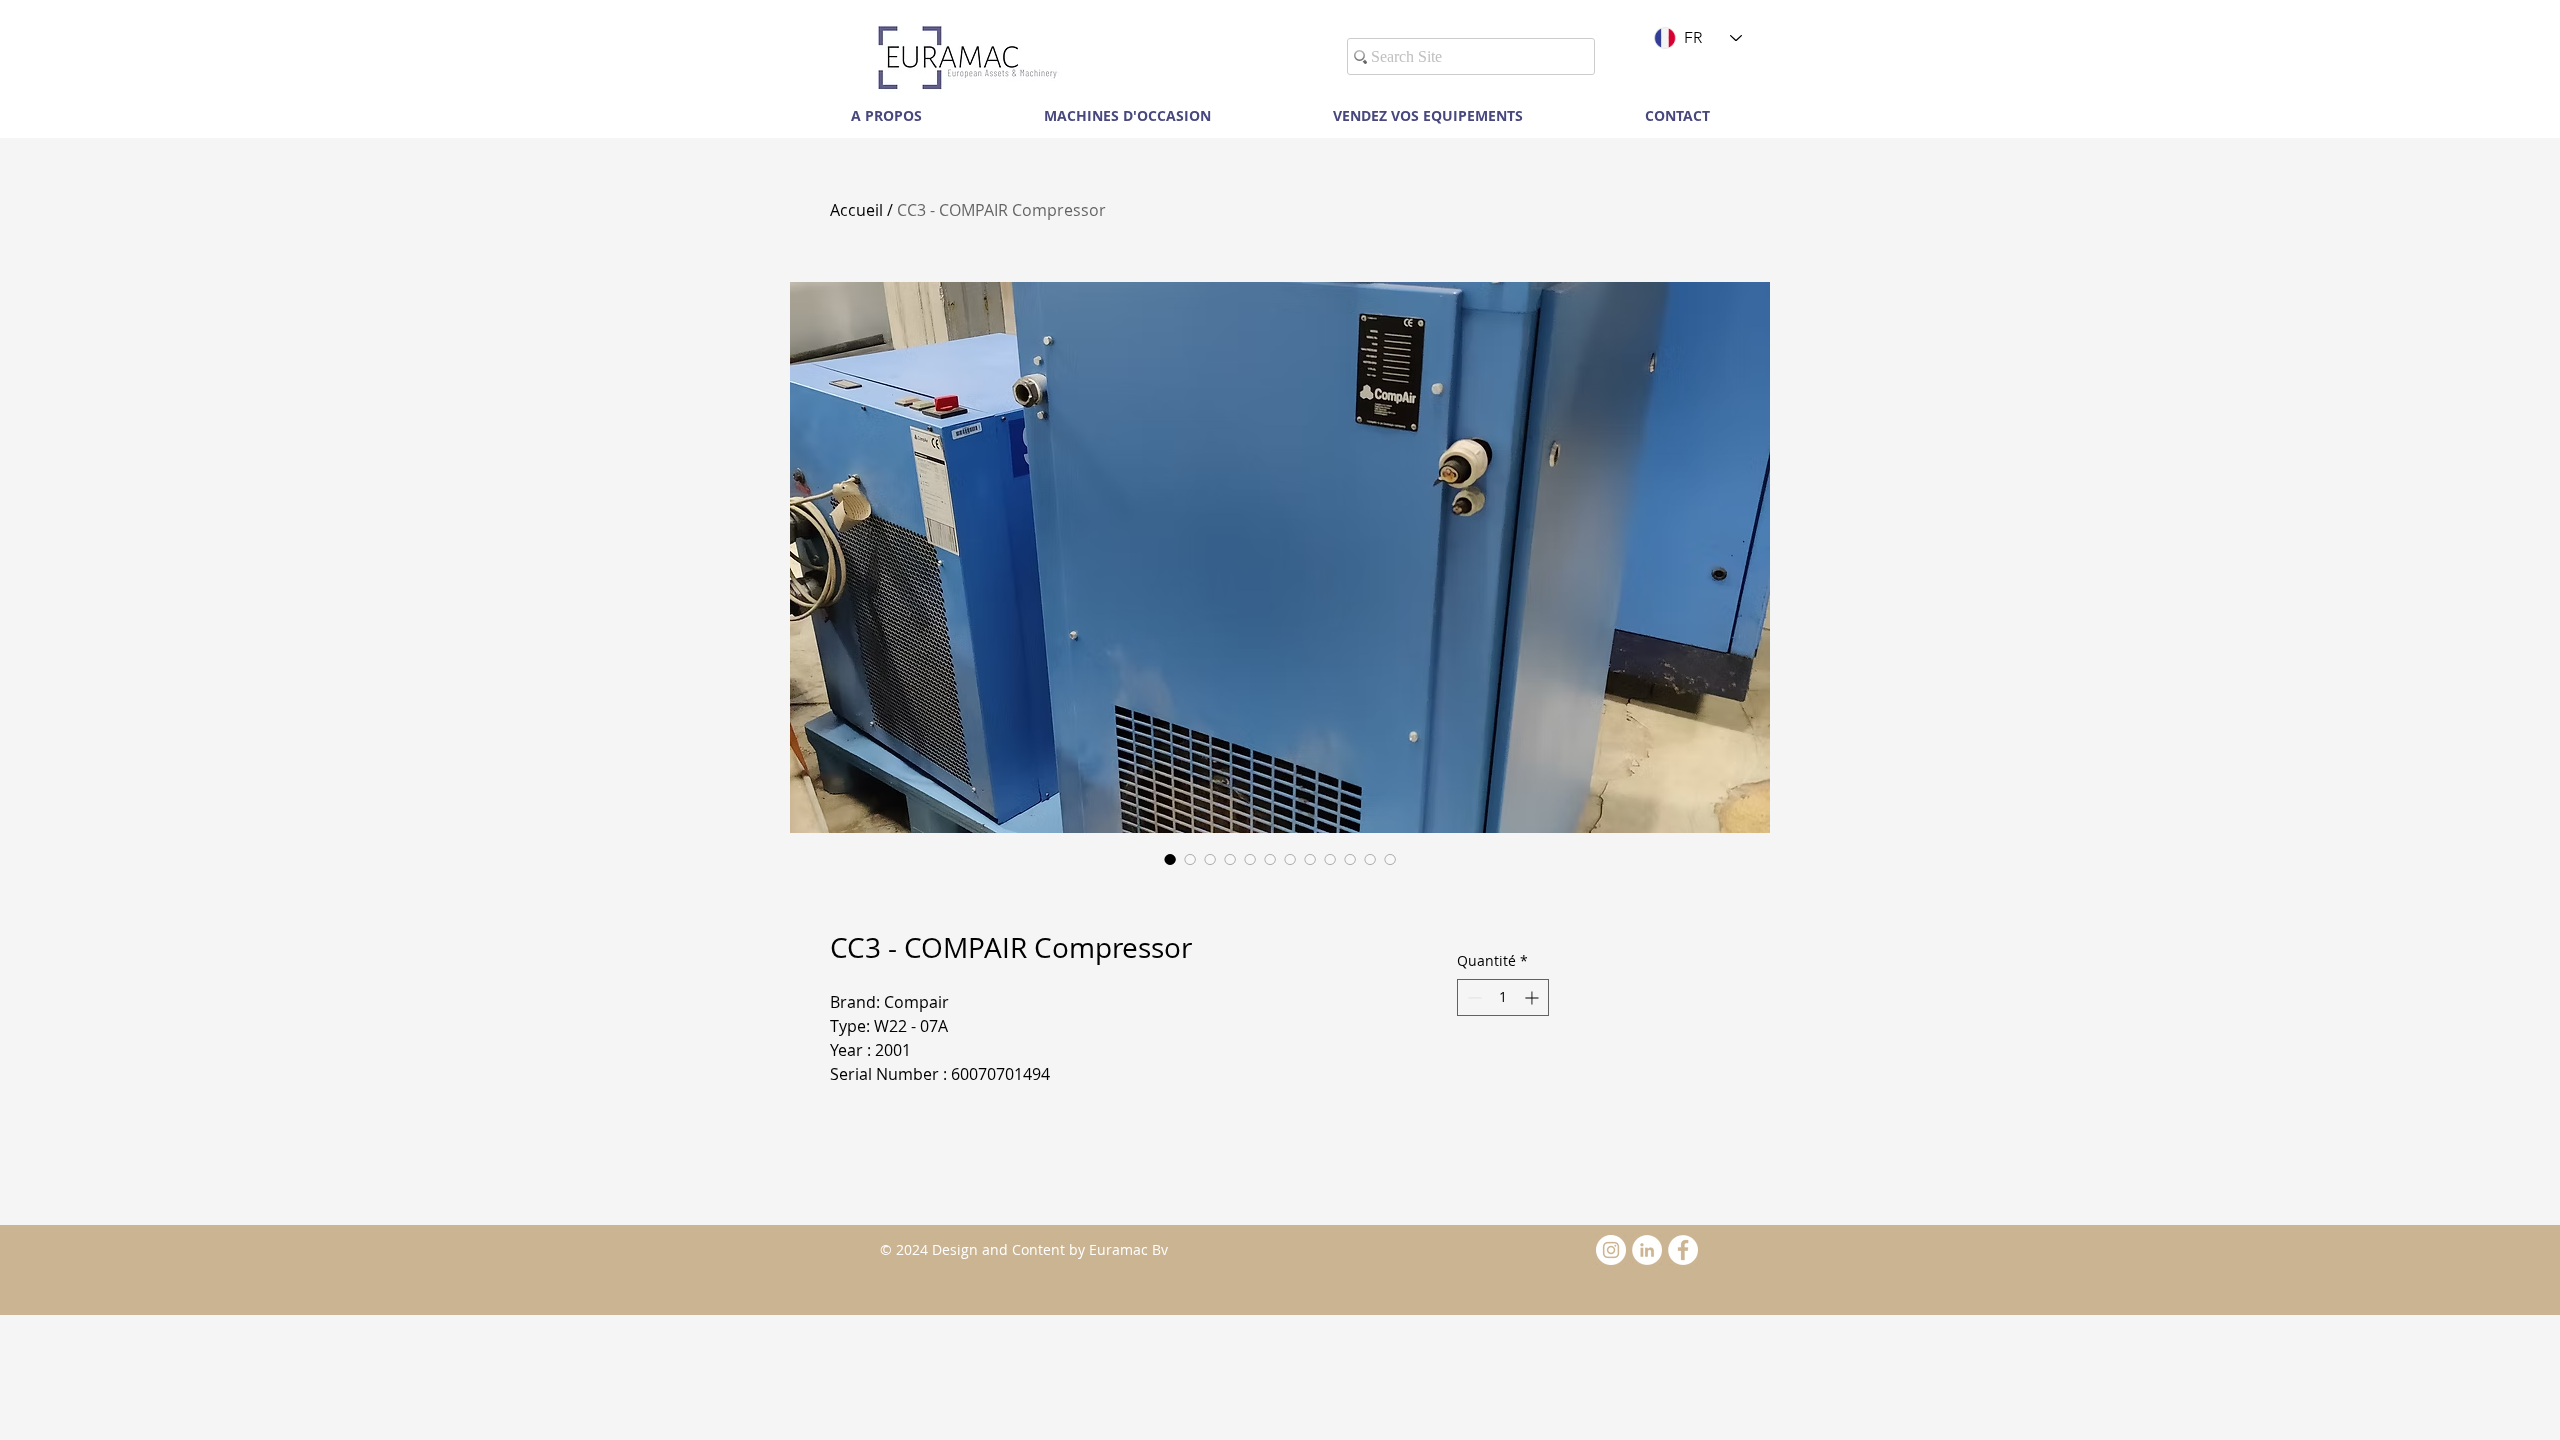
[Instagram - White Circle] (1611, 1250)
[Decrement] (1472, 997)
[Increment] (1533, 997)
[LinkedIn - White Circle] (1647, 1250)
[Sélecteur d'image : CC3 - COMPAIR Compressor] (1170, 859)
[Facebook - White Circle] (1683, 1250)
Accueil (856, 210)
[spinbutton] (1503, 997)
